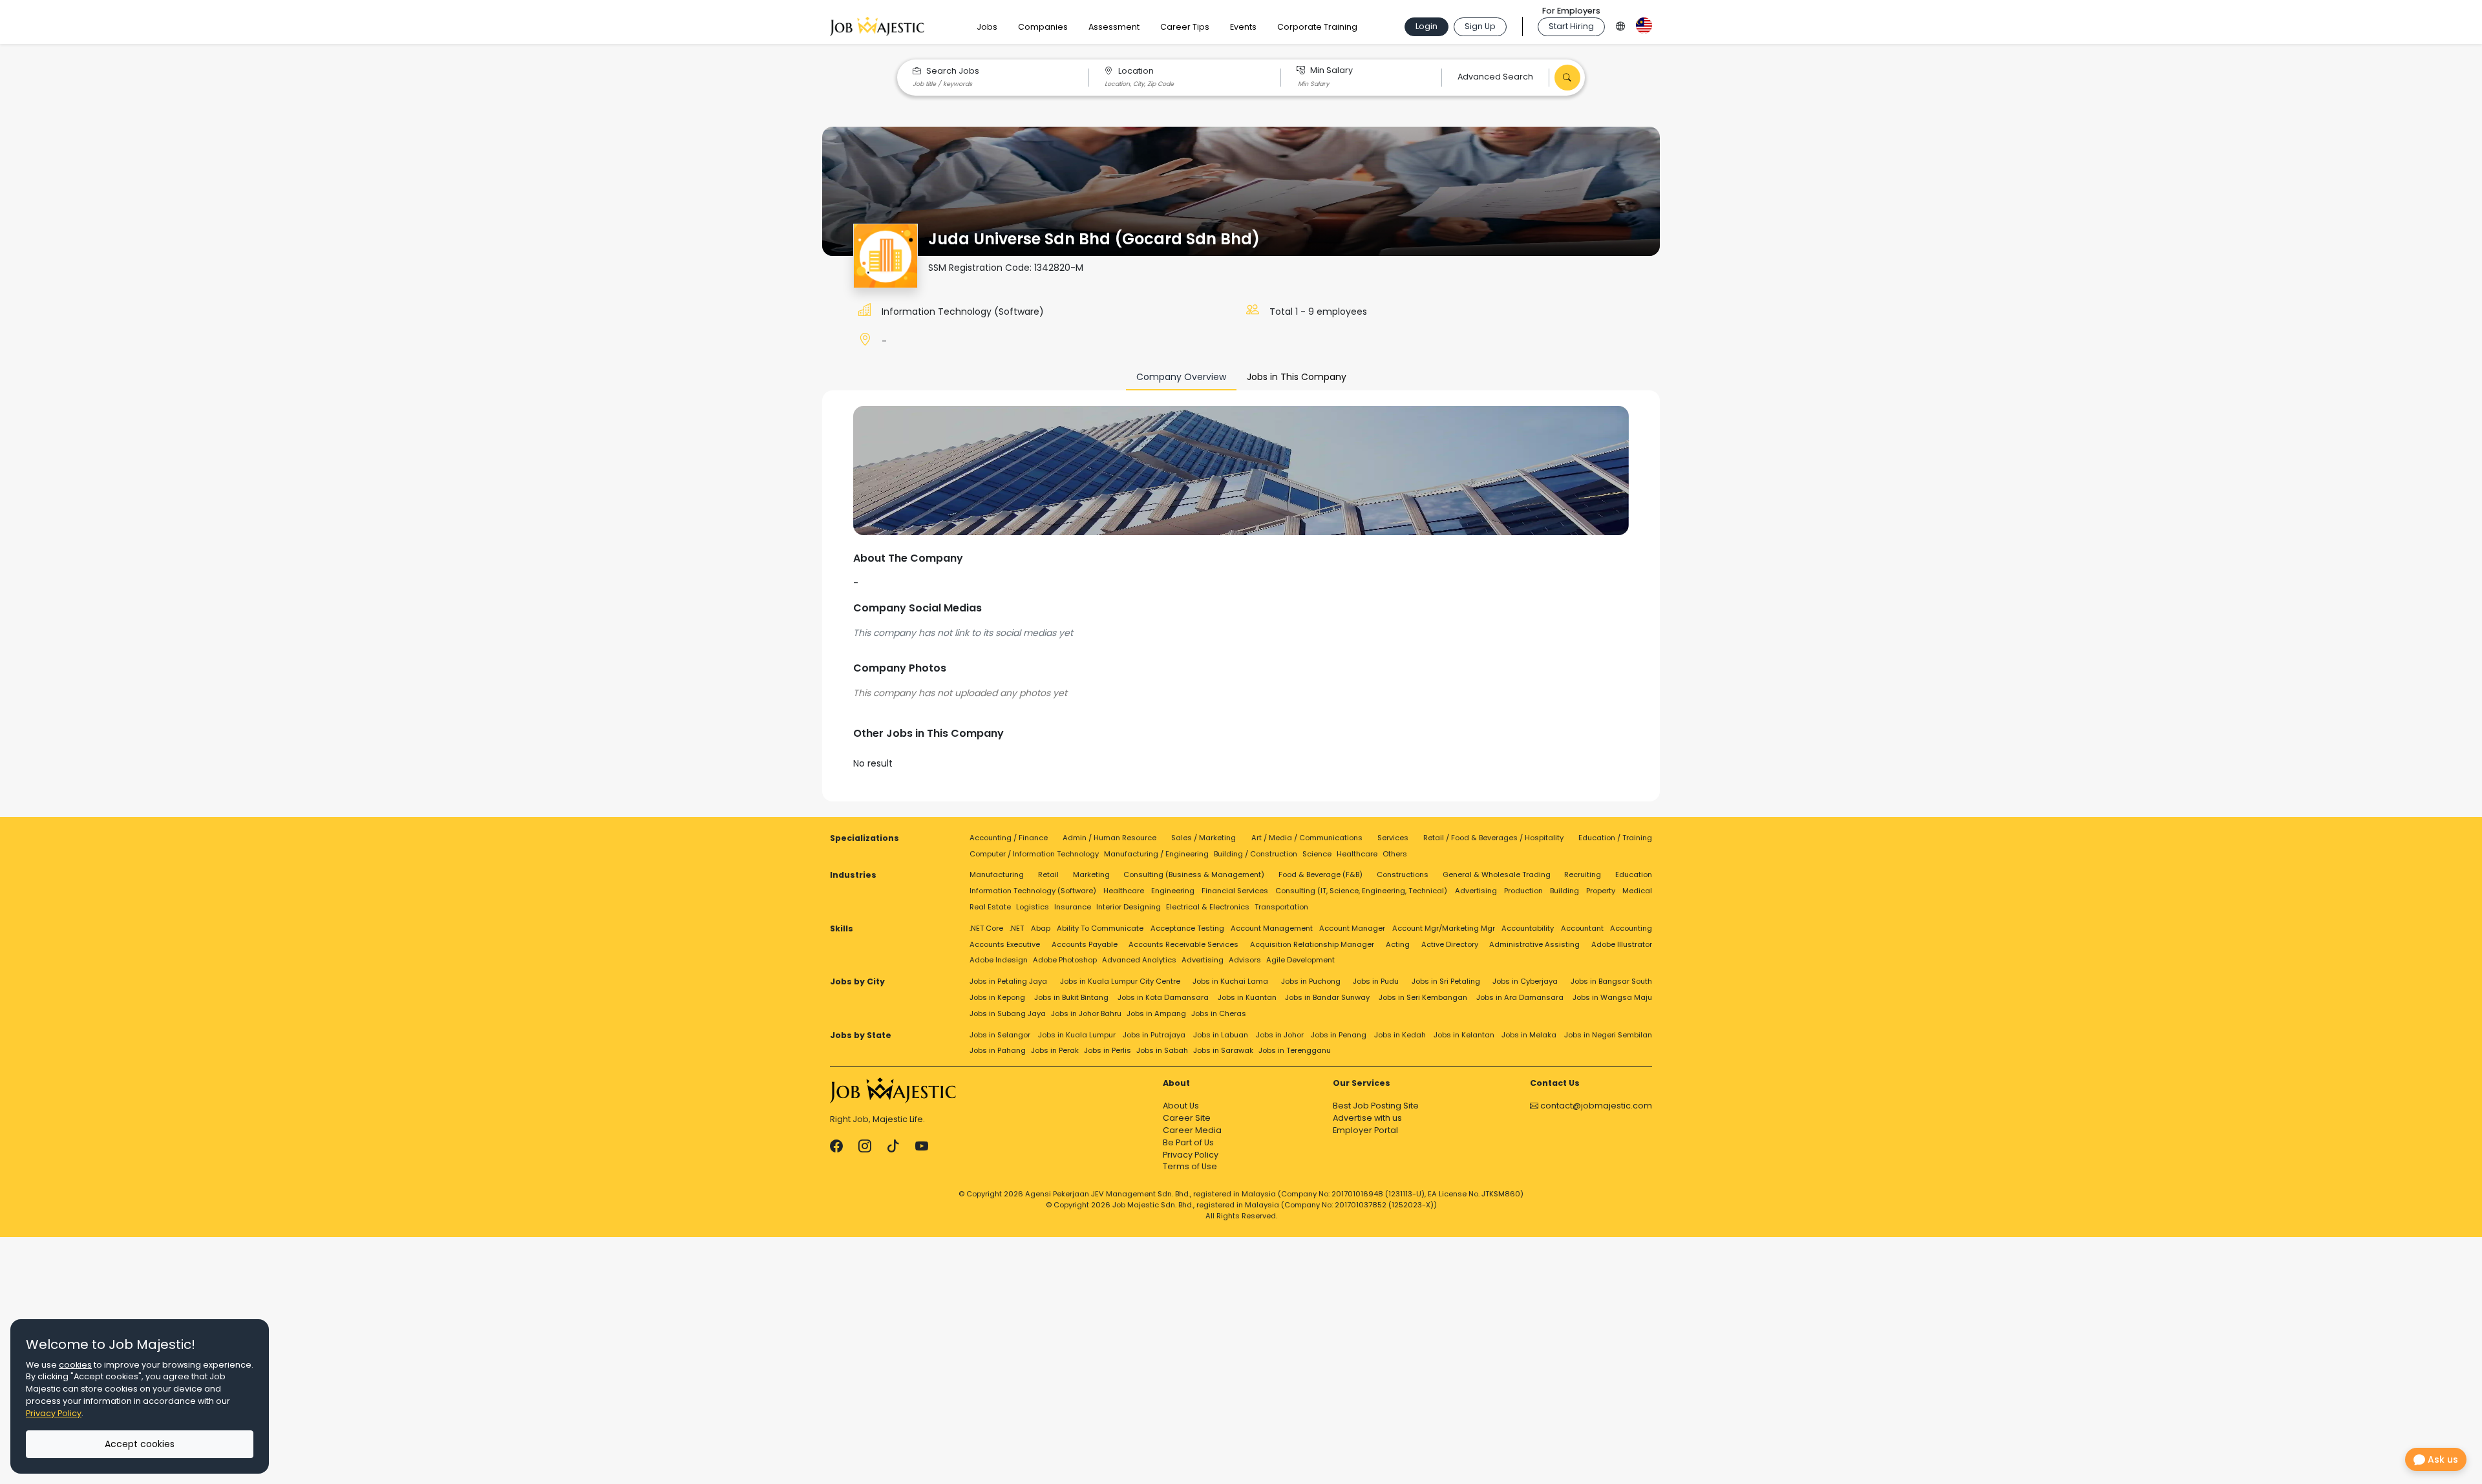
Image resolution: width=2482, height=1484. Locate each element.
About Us (1181, 1106)
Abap (1041, 928)
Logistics (1033, 907)
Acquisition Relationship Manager (1312, 944)
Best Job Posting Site (1376, 1106)
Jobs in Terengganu (1295, 1050)
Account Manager (1352, 928)
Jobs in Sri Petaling (1446, 981)
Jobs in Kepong (997, 997)
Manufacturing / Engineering (1156, 854)
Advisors (1245, 960)
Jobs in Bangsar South (1611, 981)
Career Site (1187, 1118)
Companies (1043, 27)
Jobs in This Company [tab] (1297, 377)
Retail (1048, 874)
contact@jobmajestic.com (1595, 1106)
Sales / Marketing (1204, 838)
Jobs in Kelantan (1464, 1035)
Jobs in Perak (1055, 1050)
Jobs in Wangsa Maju (1612, 997)
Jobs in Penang (1339, 1035)
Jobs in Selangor (1000, 1035)
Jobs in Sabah (1162, 1050)
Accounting (1631, 928)
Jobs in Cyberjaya (1525, 981)
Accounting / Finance (1009, 838)
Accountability (1528, 928)
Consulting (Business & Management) (1194, 874)
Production (1523, 891)
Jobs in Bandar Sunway (1327, 997)
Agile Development (1300, 960)
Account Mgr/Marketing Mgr (1444, 928)
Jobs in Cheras (1219, 1013)
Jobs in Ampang (1156, 1013)
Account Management (1272, 928)
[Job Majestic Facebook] (836, 1146)
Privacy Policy (1191, 1155)
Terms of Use (1190, 1166)
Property (1601, 891)
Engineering (1173, 891)
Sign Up (1480, 26)
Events (1243, 27)
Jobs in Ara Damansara (1520, 997)
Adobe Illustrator (1622, 944)
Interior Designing (1129, 907)
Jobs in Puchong (1311, 981)
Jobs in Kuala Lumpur (1077, 1035)
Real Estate (990, 907)
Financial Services (1235, 891)
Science (1317, 854)
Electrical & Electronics (1208, 907)
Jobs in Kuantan (1247, 997)
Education (1634, 874)
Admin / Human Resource (1109, 838)
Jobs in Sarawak (1223, 1050)
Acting (1398, 944)
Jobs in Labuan (1221, 1035)
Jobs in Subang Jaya (1008, 1013)
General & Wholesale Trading (1497, 874)
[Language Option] (1620, 24)
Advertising (1476, 891)
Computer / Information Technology (1034, 854)
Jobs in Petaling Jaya (1008, 981)
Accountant (1582, 928)
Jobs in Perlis (1108, 1050)
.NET (1017, 928)
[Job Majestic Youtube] (922, 1146)
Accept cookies (140, 1444)
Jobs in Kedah (1400, 1035)
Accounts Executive (1005, 944)
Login (1427, 26)
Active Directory (1450, 944)
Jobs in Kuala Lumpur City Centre (1120, 981)
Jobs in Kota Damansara (1163, 997)
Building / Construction (1256, 854)
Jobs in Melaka (1529, 1035)
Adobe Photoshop (1065, 960)
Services (1393, 838)
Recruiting (1583, 874)
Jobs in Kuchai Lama (1230, 981)
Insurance (1073, 907)
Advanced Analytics (1139, 960)
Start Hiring (1571, 26)
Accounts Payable (1085, 944)
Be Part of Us (1188, 1142)
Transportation (1281, 907)
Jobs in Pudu (1376, 981)
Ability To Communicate (1100, 928)
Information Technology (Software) (963, 312)
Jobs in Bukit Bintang (1071, 997)
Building (1565, 891)
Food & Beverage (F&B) (1321, 874)
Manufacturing (997, 874)
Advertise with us (1367, 1118)
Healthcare (1357, 854)
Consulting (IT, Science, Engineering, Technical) (1361, 891)
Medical (1637, 891)
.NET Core (986, 928)
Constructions (1403, 874)
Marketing (1091, 874)
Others (1395, 854)
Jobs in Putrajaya (1154, 1035)
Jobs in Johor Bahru (1086, 1013)
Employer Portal (1365, 1130)
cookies (75, 1365)
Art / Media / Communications (1307, 838)
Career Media (1192, 1130)
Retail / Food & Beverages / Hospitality (1493, 838)
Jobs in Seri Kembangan (1423, 997)
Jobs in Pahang (998, 1050)
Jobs (987, 27)
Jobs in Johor (1280, 1035)
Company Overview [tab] (1181, 377)
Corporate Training (1317, 27)
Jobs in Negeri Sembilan (1608, 1035)
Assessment (1114, 27)
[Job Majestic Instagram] (865, 1146)
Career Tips (1185, 27)
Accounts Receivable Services (1183, 944)
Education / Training (1615, 838)
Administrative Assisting (1534, 944)
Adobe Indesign (999, 960)
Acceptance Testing (1187, 928)
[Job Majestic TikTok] (893, 1146)
